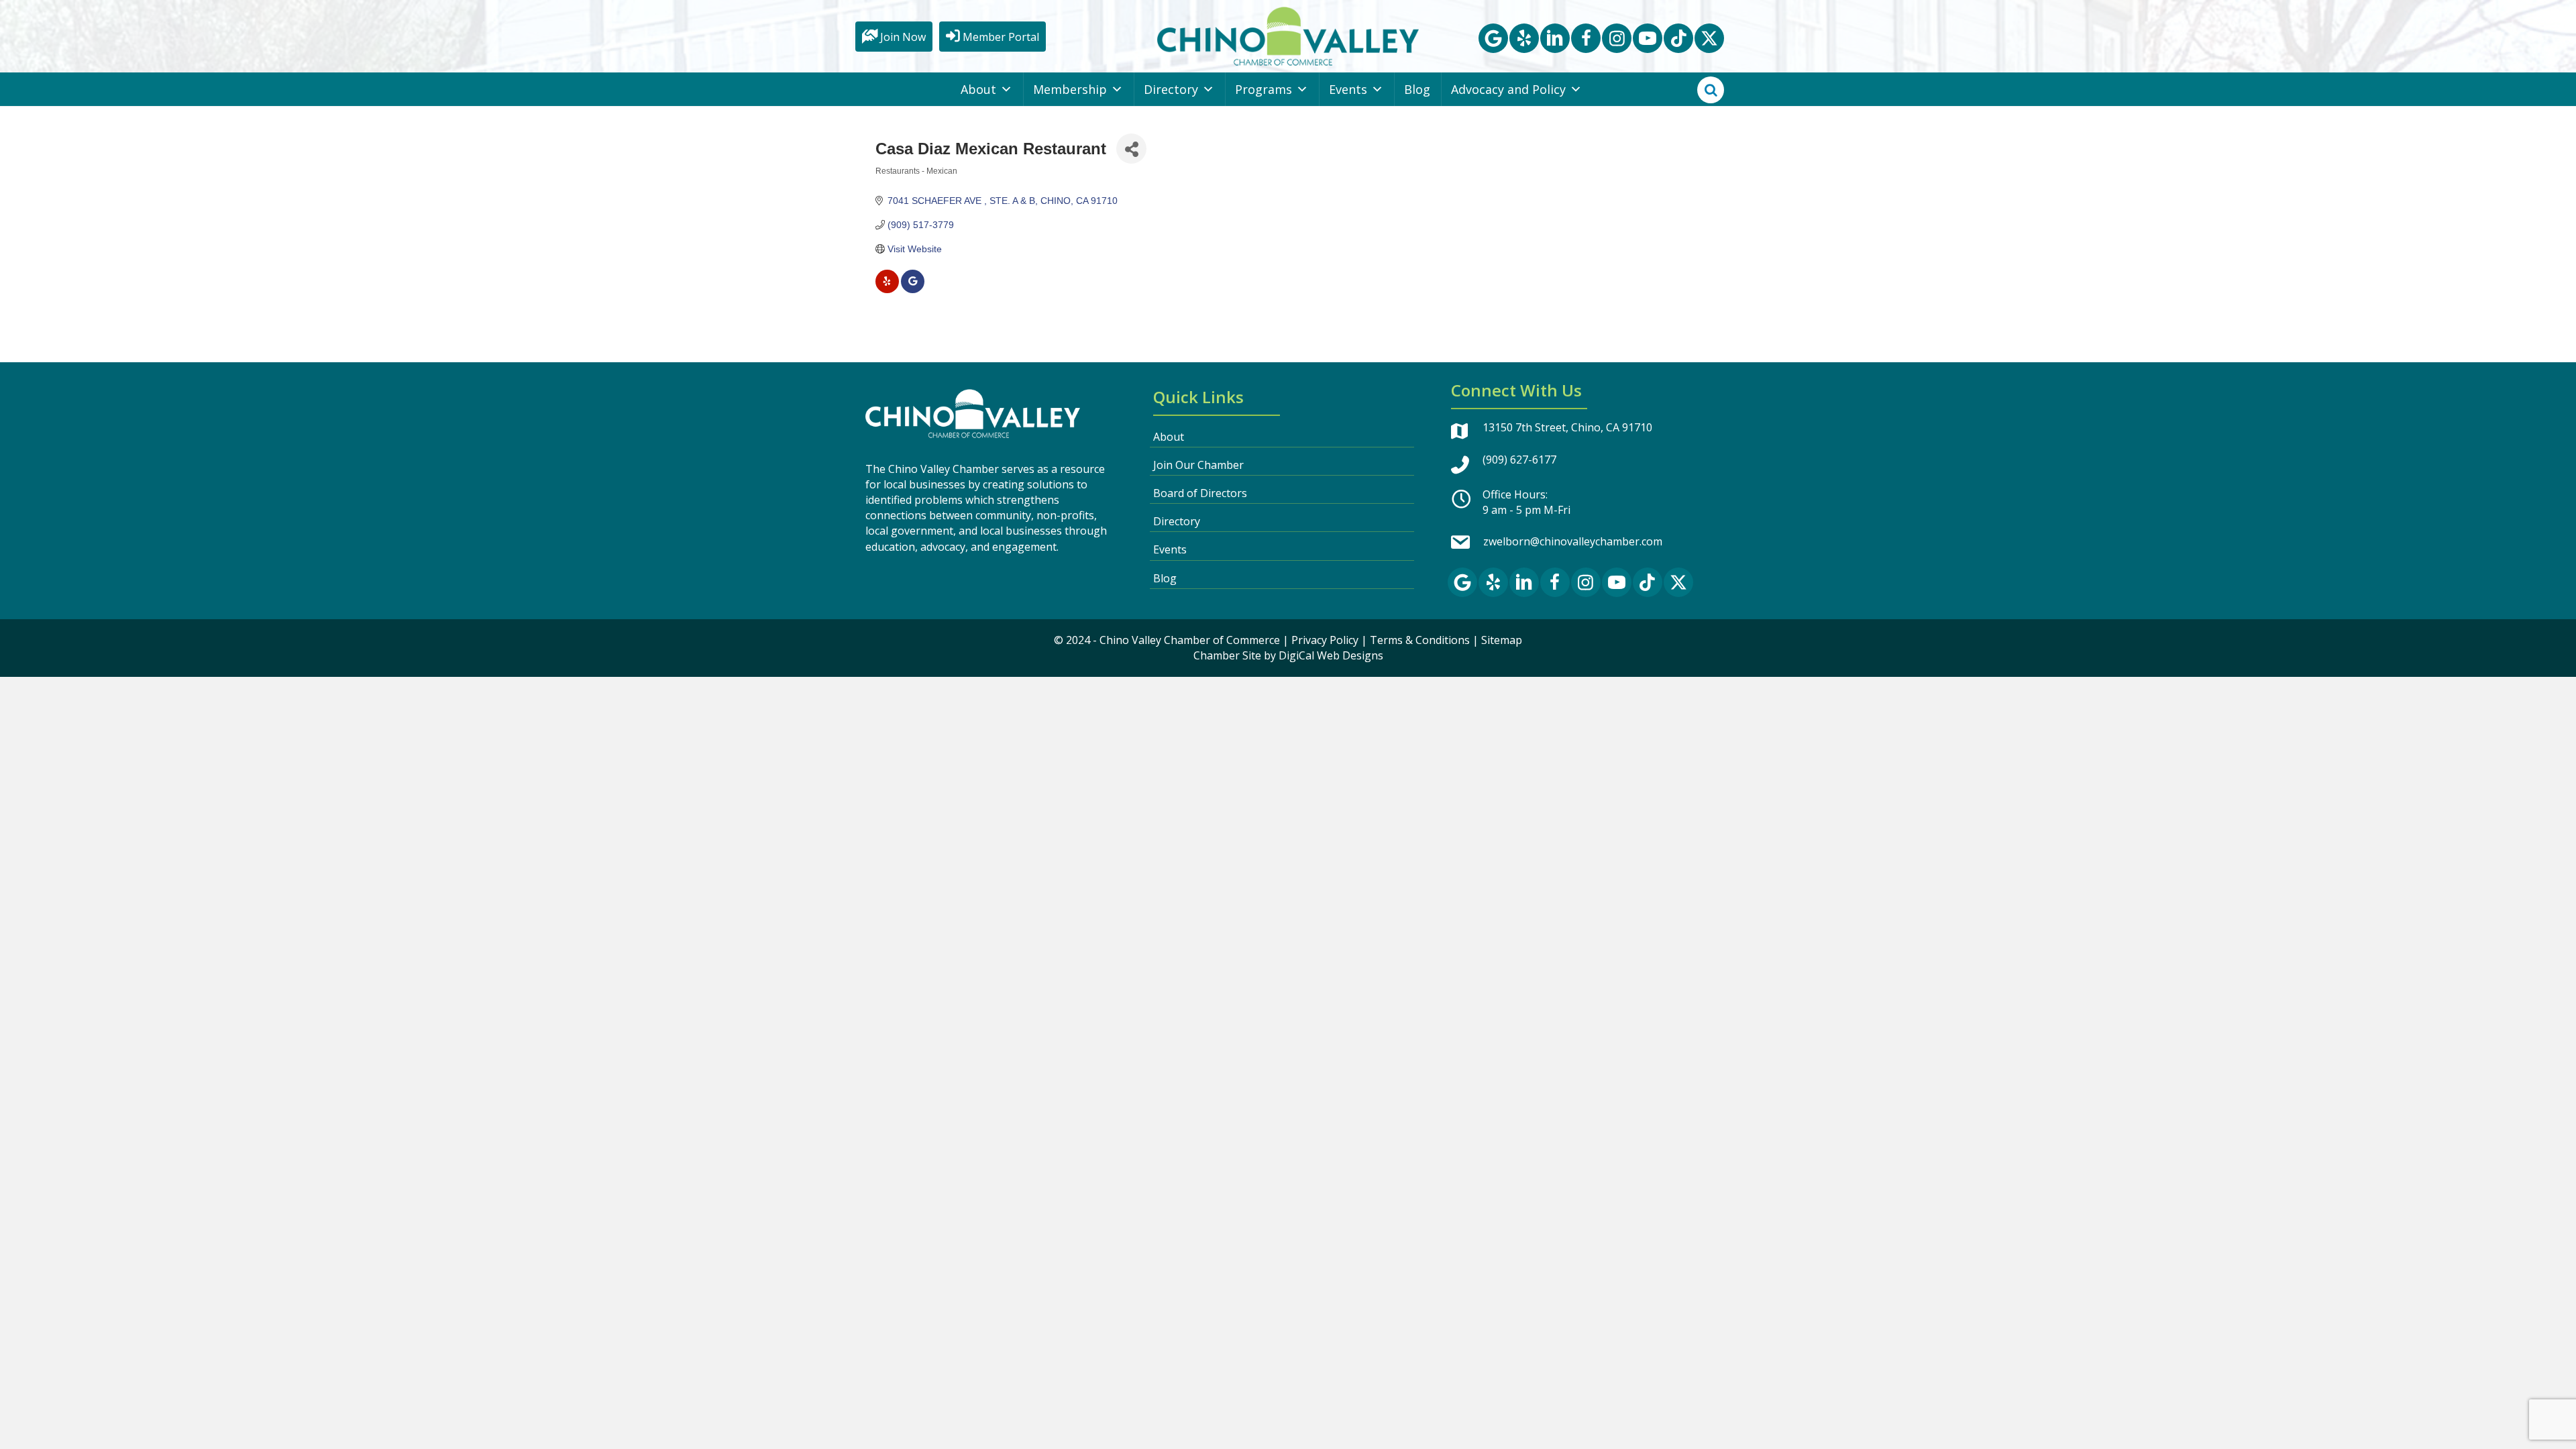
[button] (1493, 38)
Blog (1417, 89)
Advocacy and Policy (1508, 89)
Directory (1171, 89)
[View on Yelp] (887, 290)
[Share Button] (1131, 149)
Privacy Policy (1325, 640)
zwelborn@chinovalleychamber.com (1573, 541)
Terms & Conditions (1420, 640)
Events (1348, 89)
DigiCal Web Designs (1331, 655)
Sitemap (1502, 640)
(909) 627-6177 (1519, 460)
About (978, 89)
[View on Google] (913, 290)
